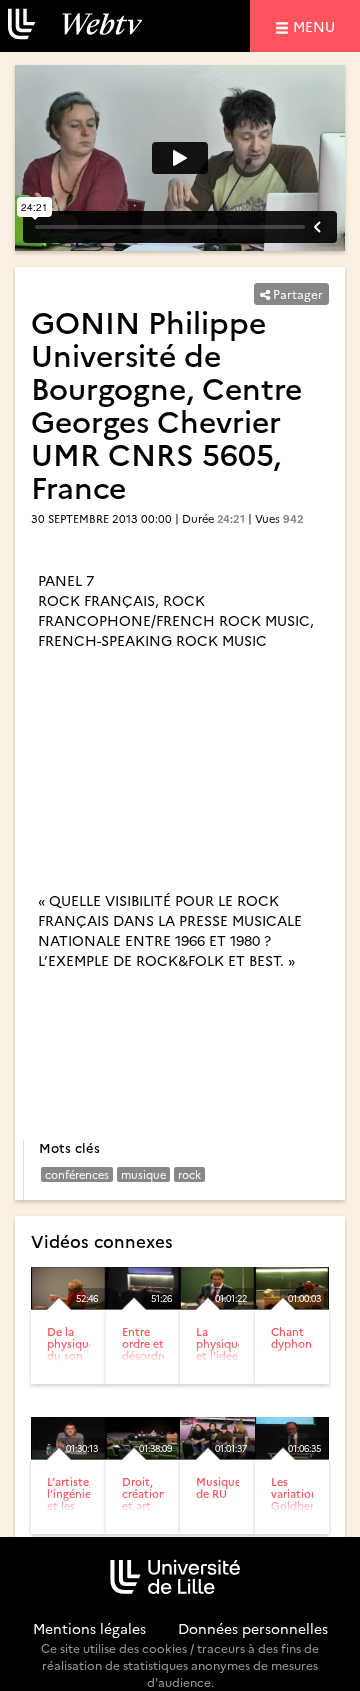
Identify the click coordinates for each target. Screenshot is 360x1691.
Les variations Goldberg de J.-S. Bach (297, 1505)
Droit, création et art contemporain (159, 1499)
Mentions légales (89, 1628)
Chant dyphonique (303, 1337)
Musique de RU (218, 1487)
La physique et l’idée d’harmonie (226, 1349)
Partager (296, 293)
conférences (77, 1174)
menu (317, 25)
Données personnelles (253, 1628)
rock (189, 1174)
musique (143, 1174)
